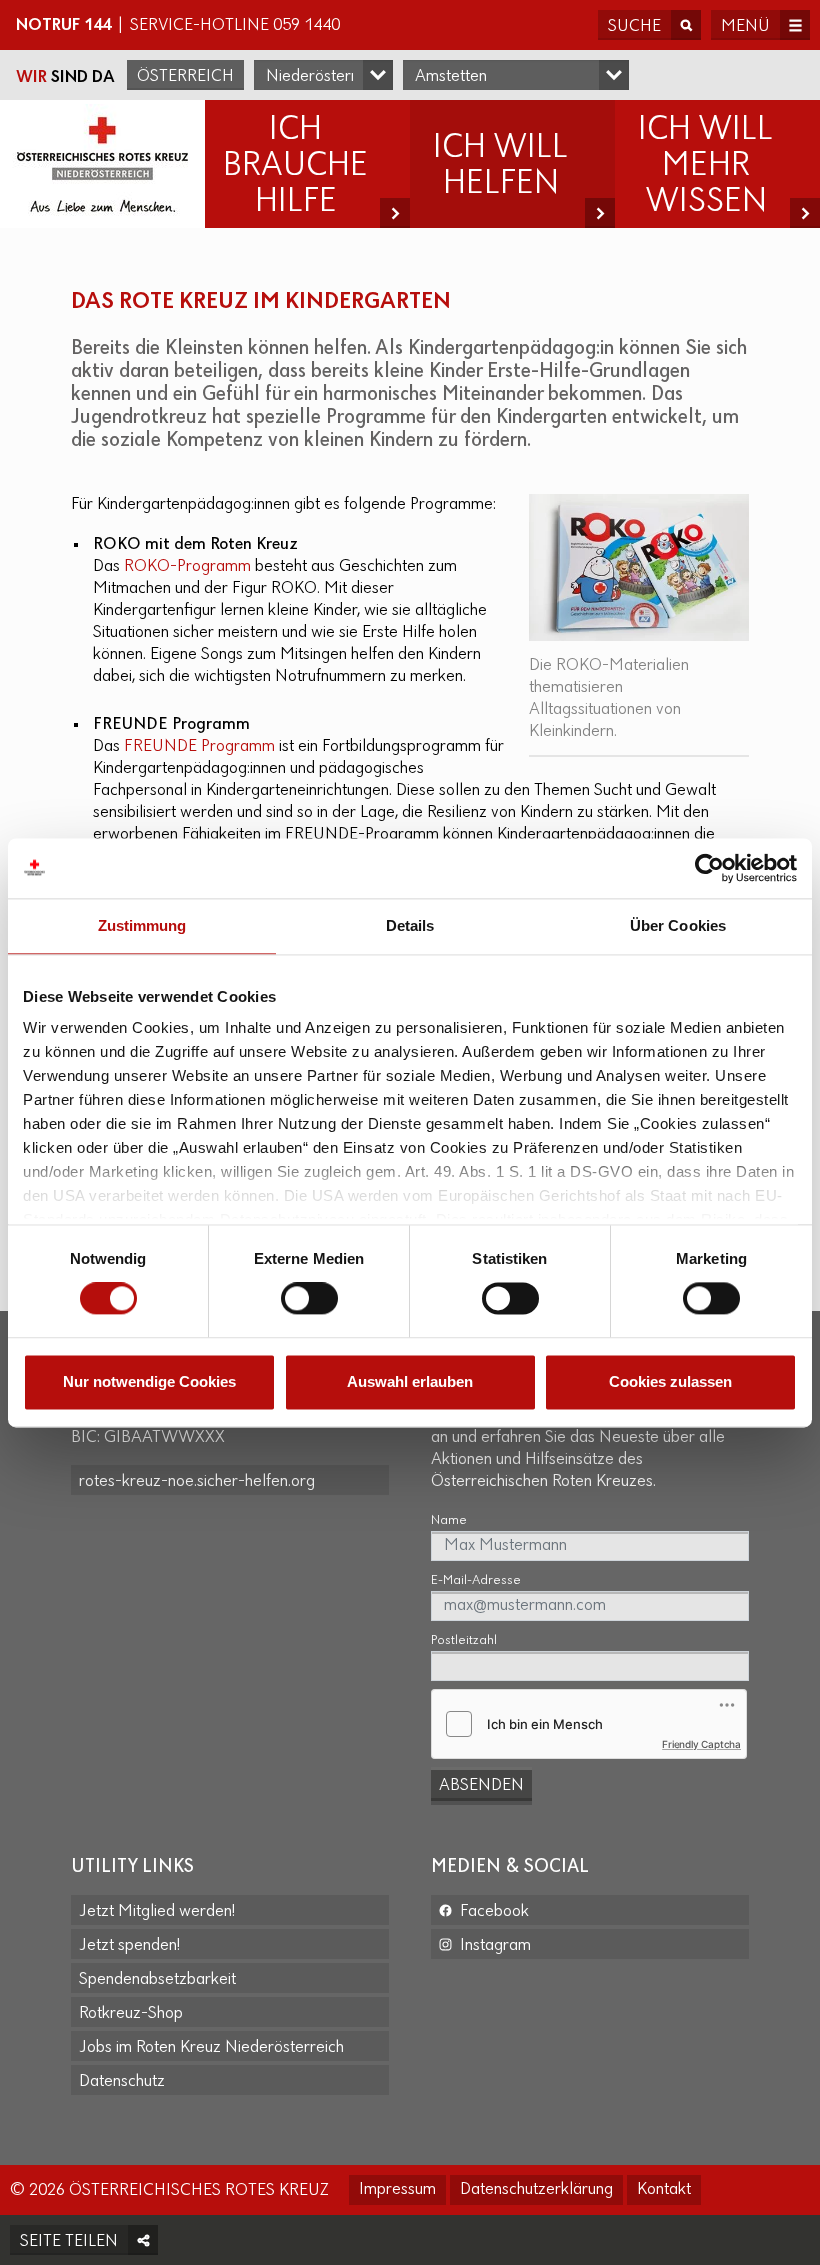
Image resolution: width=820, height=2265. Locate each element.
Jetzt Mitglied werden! (157, 1912)
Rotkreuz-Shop (131, 2014)
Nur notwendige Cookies (149, 1381)
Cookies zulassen (670, 1381)
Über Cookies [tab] (678, 925)
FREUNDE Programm (199, 747)
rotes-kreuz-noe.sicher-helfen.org (197, 1482)
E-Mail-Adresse (476, 1580)
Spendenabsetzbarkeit (157, 1980)
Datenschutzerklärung (536, 2190)
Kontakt (664, 2190)
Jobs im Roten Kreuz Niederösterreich (211, 2048)
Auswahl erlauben (410, 1381)
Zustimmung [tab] (142, 925)
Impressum (397, 2190)
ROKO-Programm (187, 567)
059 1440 (306, 26)
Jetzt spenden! (129, 1946)
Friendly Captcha (701, 1744)
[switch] (309, 1299)
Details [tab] (410, 925)
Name (449, 1520)
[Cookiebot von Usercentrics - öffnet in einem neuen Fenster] (709, 868)
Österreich (185, 77)
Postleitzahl (464, 1640)
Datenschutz (122, 2082)
